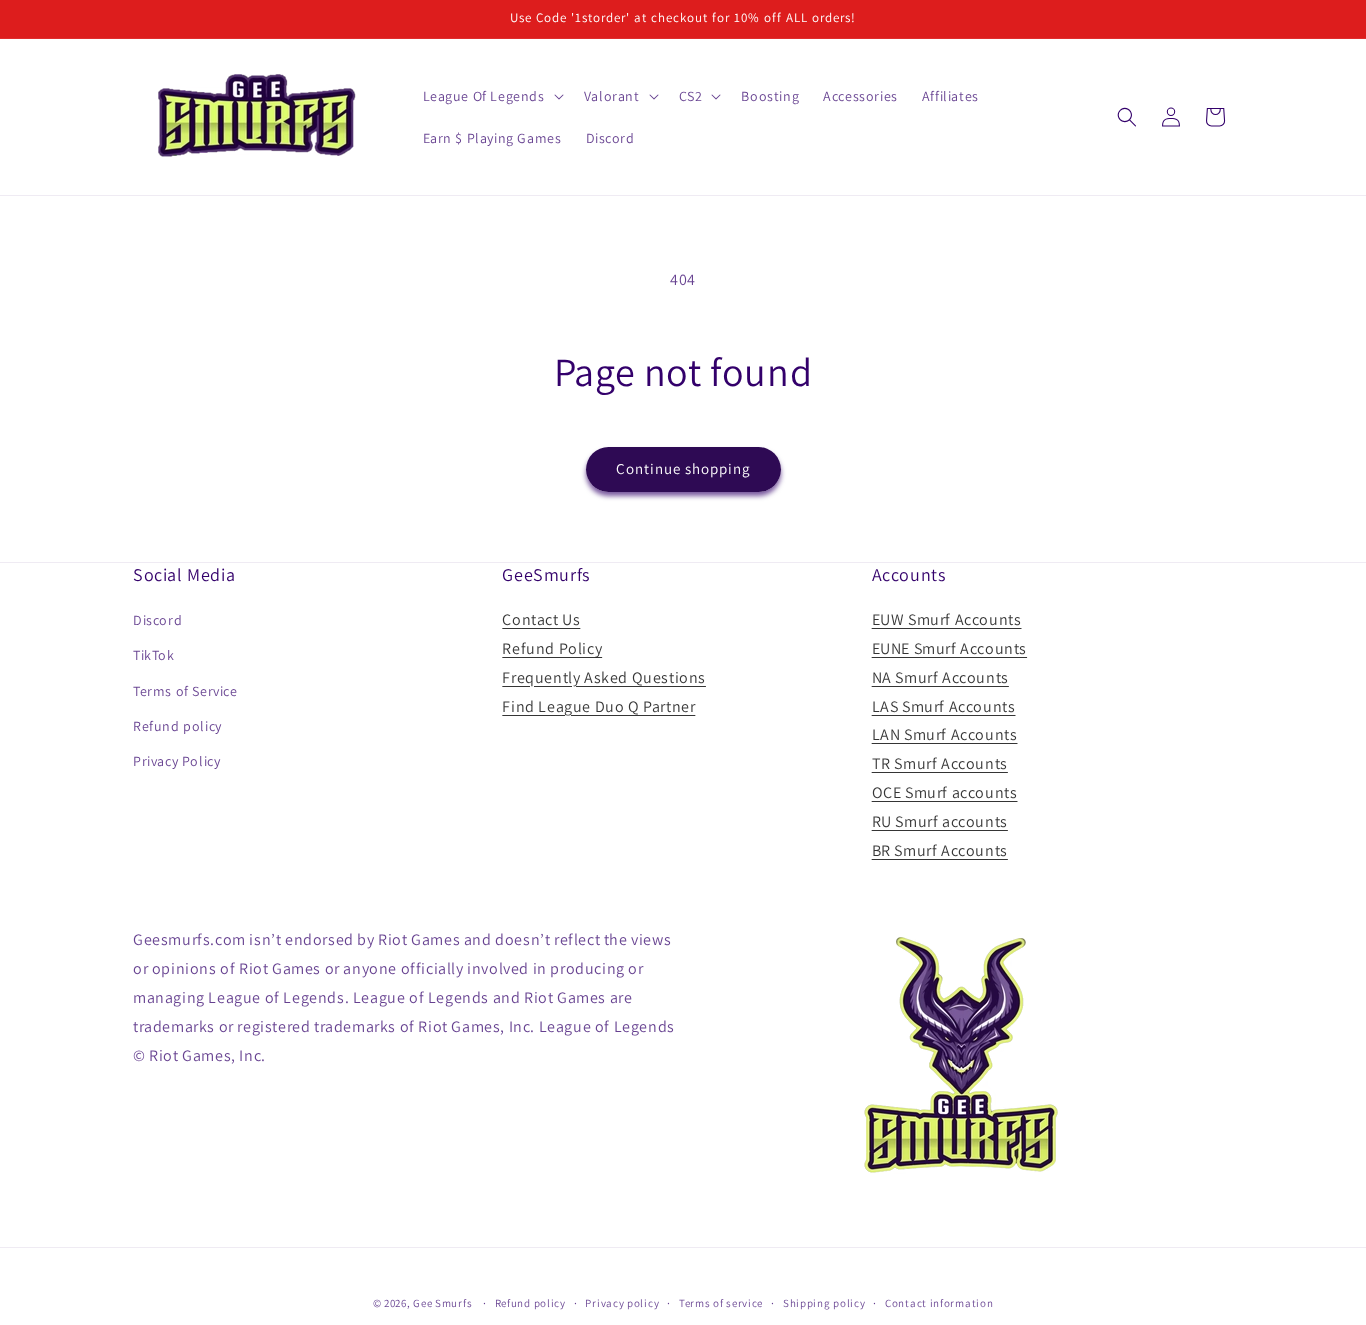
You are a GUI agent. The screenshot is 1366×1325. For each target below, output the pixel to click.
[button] (491, 96)
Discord (157, 620)
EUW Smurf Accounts (947, 619)
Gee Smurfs (442, 1303)
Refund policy (177, 726)
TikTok (154, 656)
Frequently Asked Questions (604, 677)
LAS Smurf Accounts (944, 706)
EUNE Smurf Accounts (949, 648)
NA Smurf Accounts (940, 677)
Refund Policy (552, 648)
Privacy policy (622, 1302)
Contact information (939, 1302)
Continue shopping (683, 468)
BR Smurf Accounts (940, 850)
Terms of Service (185, 691)
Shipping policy (824, 1302)
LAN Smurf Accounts (945, 735)
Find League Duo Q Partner (598, 706)
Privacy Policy (176, 761)
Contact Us (541, 619)
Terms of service (721, 1302)
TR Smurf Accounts (940, 763)
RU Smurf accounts (940, 821)
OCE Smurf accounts (945, 792)
